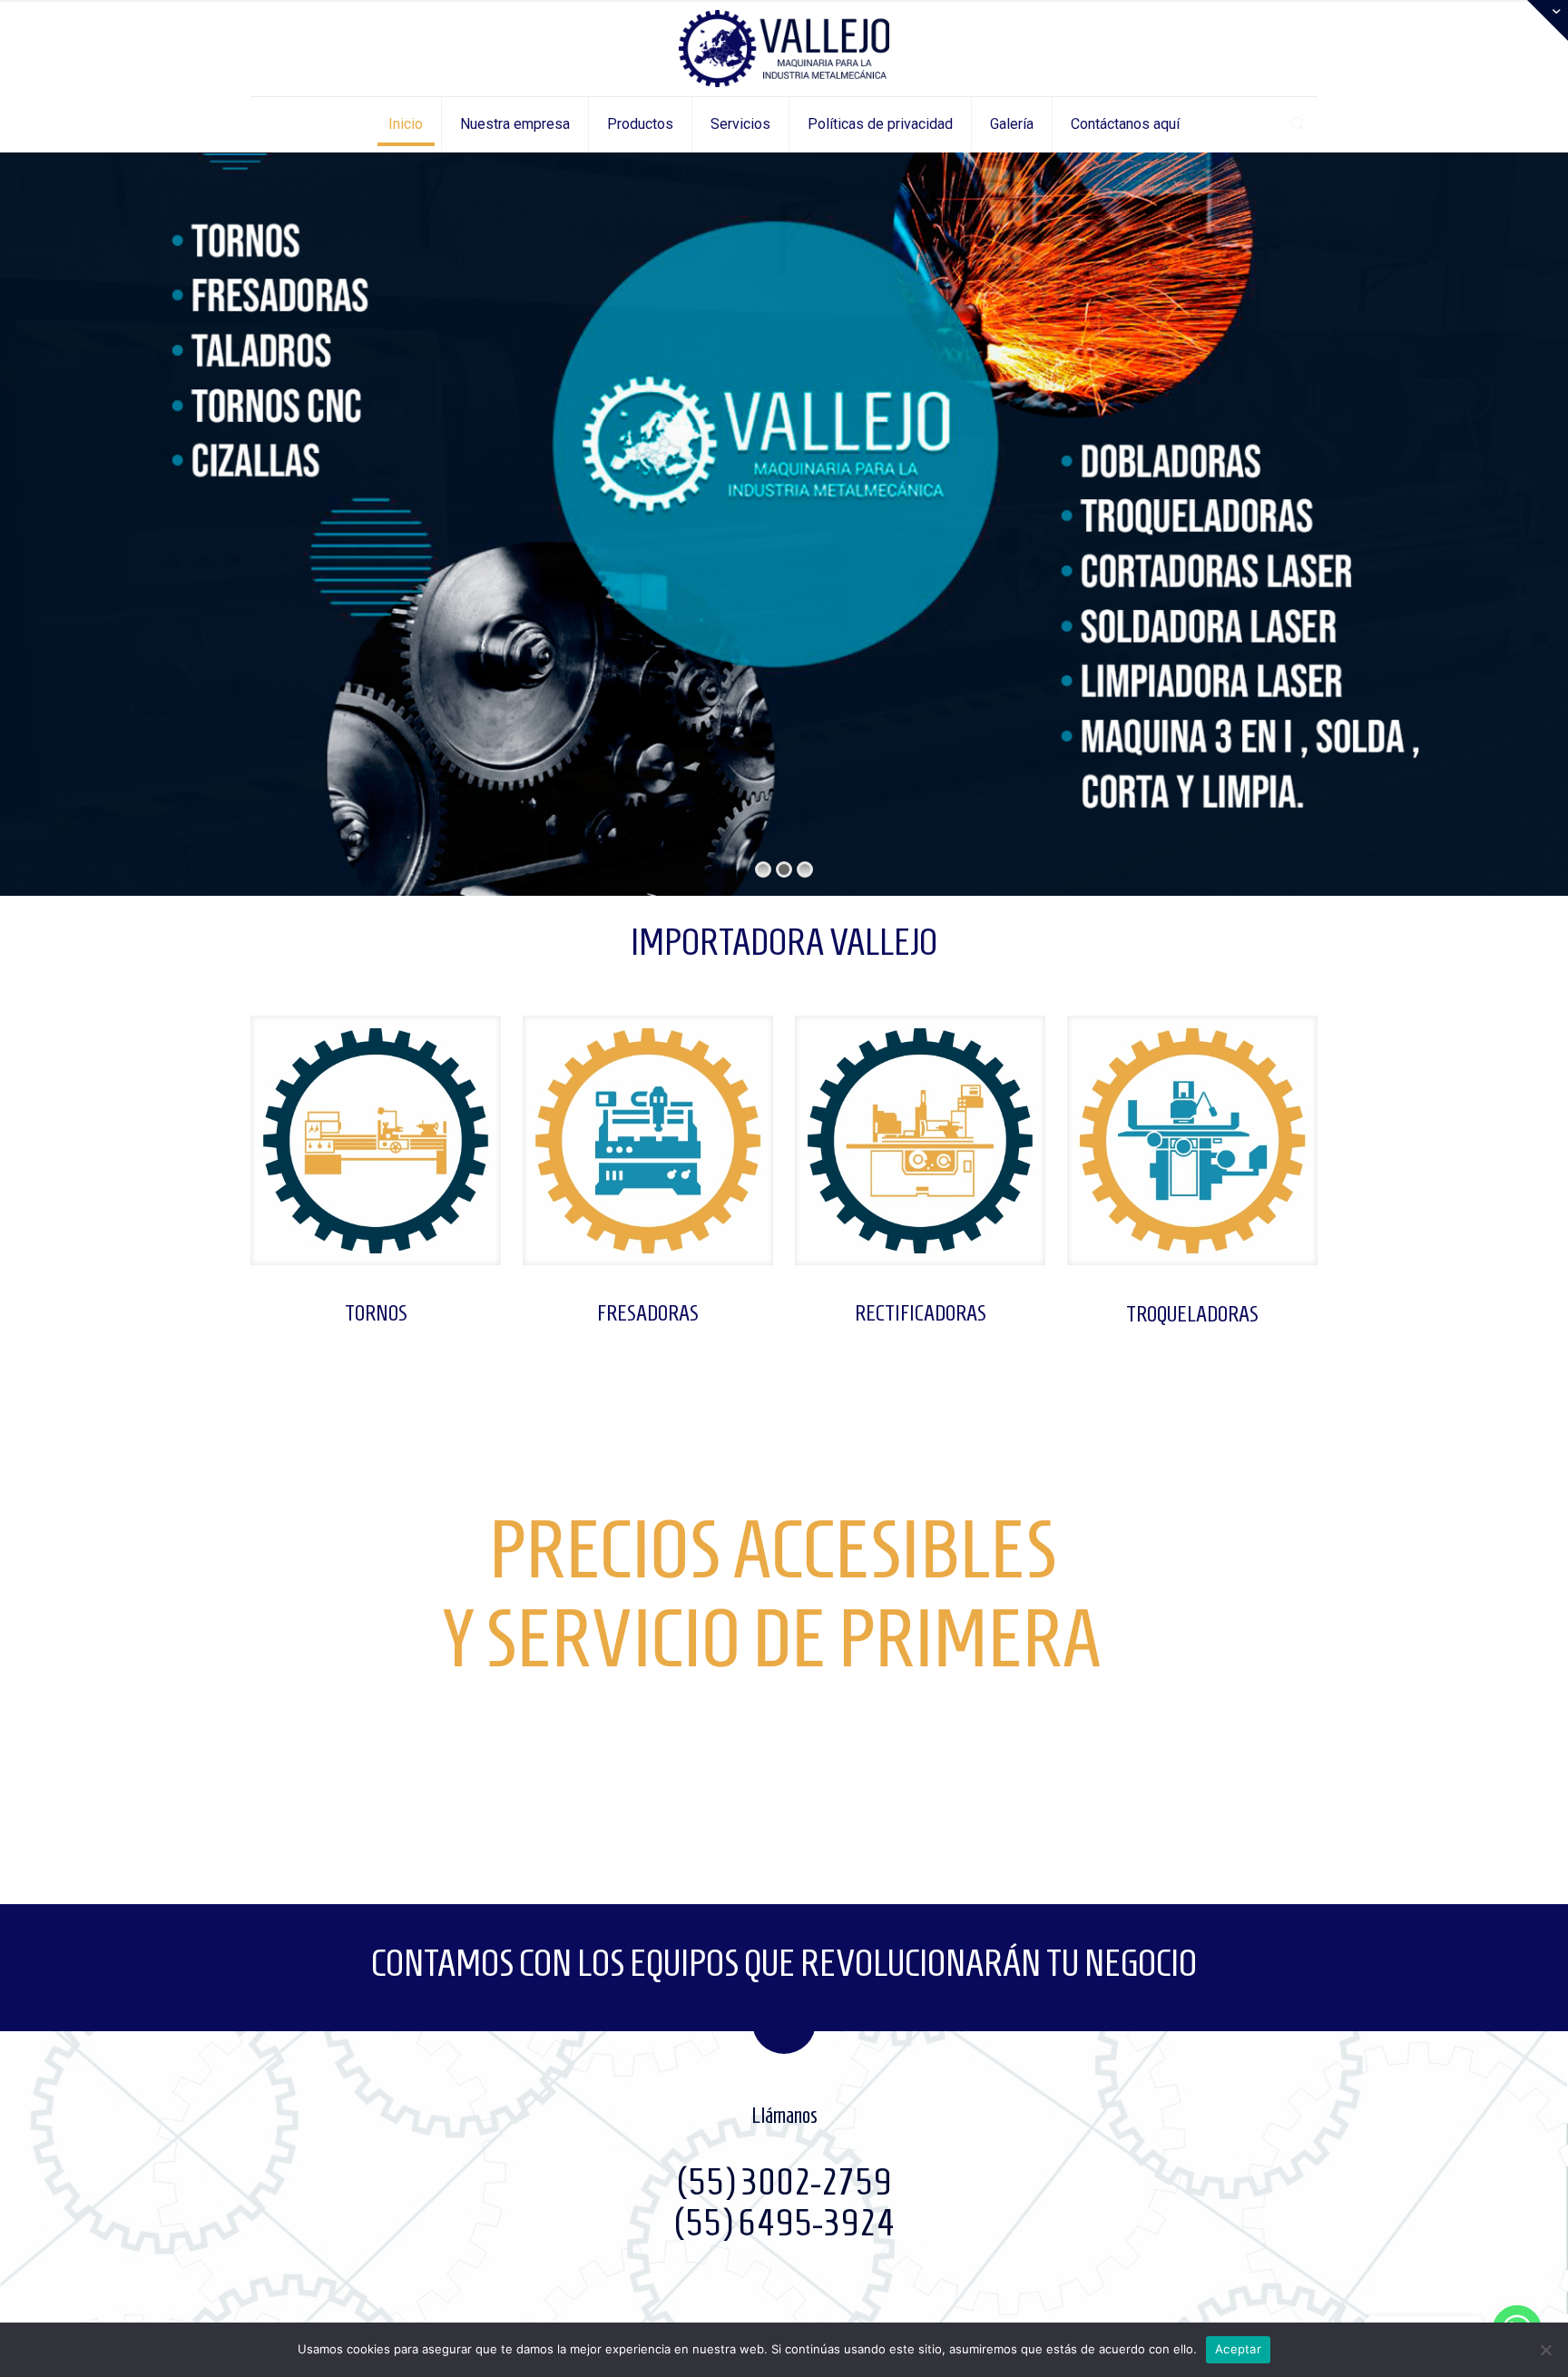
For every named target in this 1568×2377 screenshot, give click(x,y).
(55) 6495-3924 (784, 2223)
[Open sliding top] (1548, 20)
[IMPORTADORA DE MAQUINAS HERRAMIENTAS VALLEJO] (784, 48)
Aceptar (1238, 2349)
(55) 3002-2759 (784, 2182)
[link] (376, 1140)
